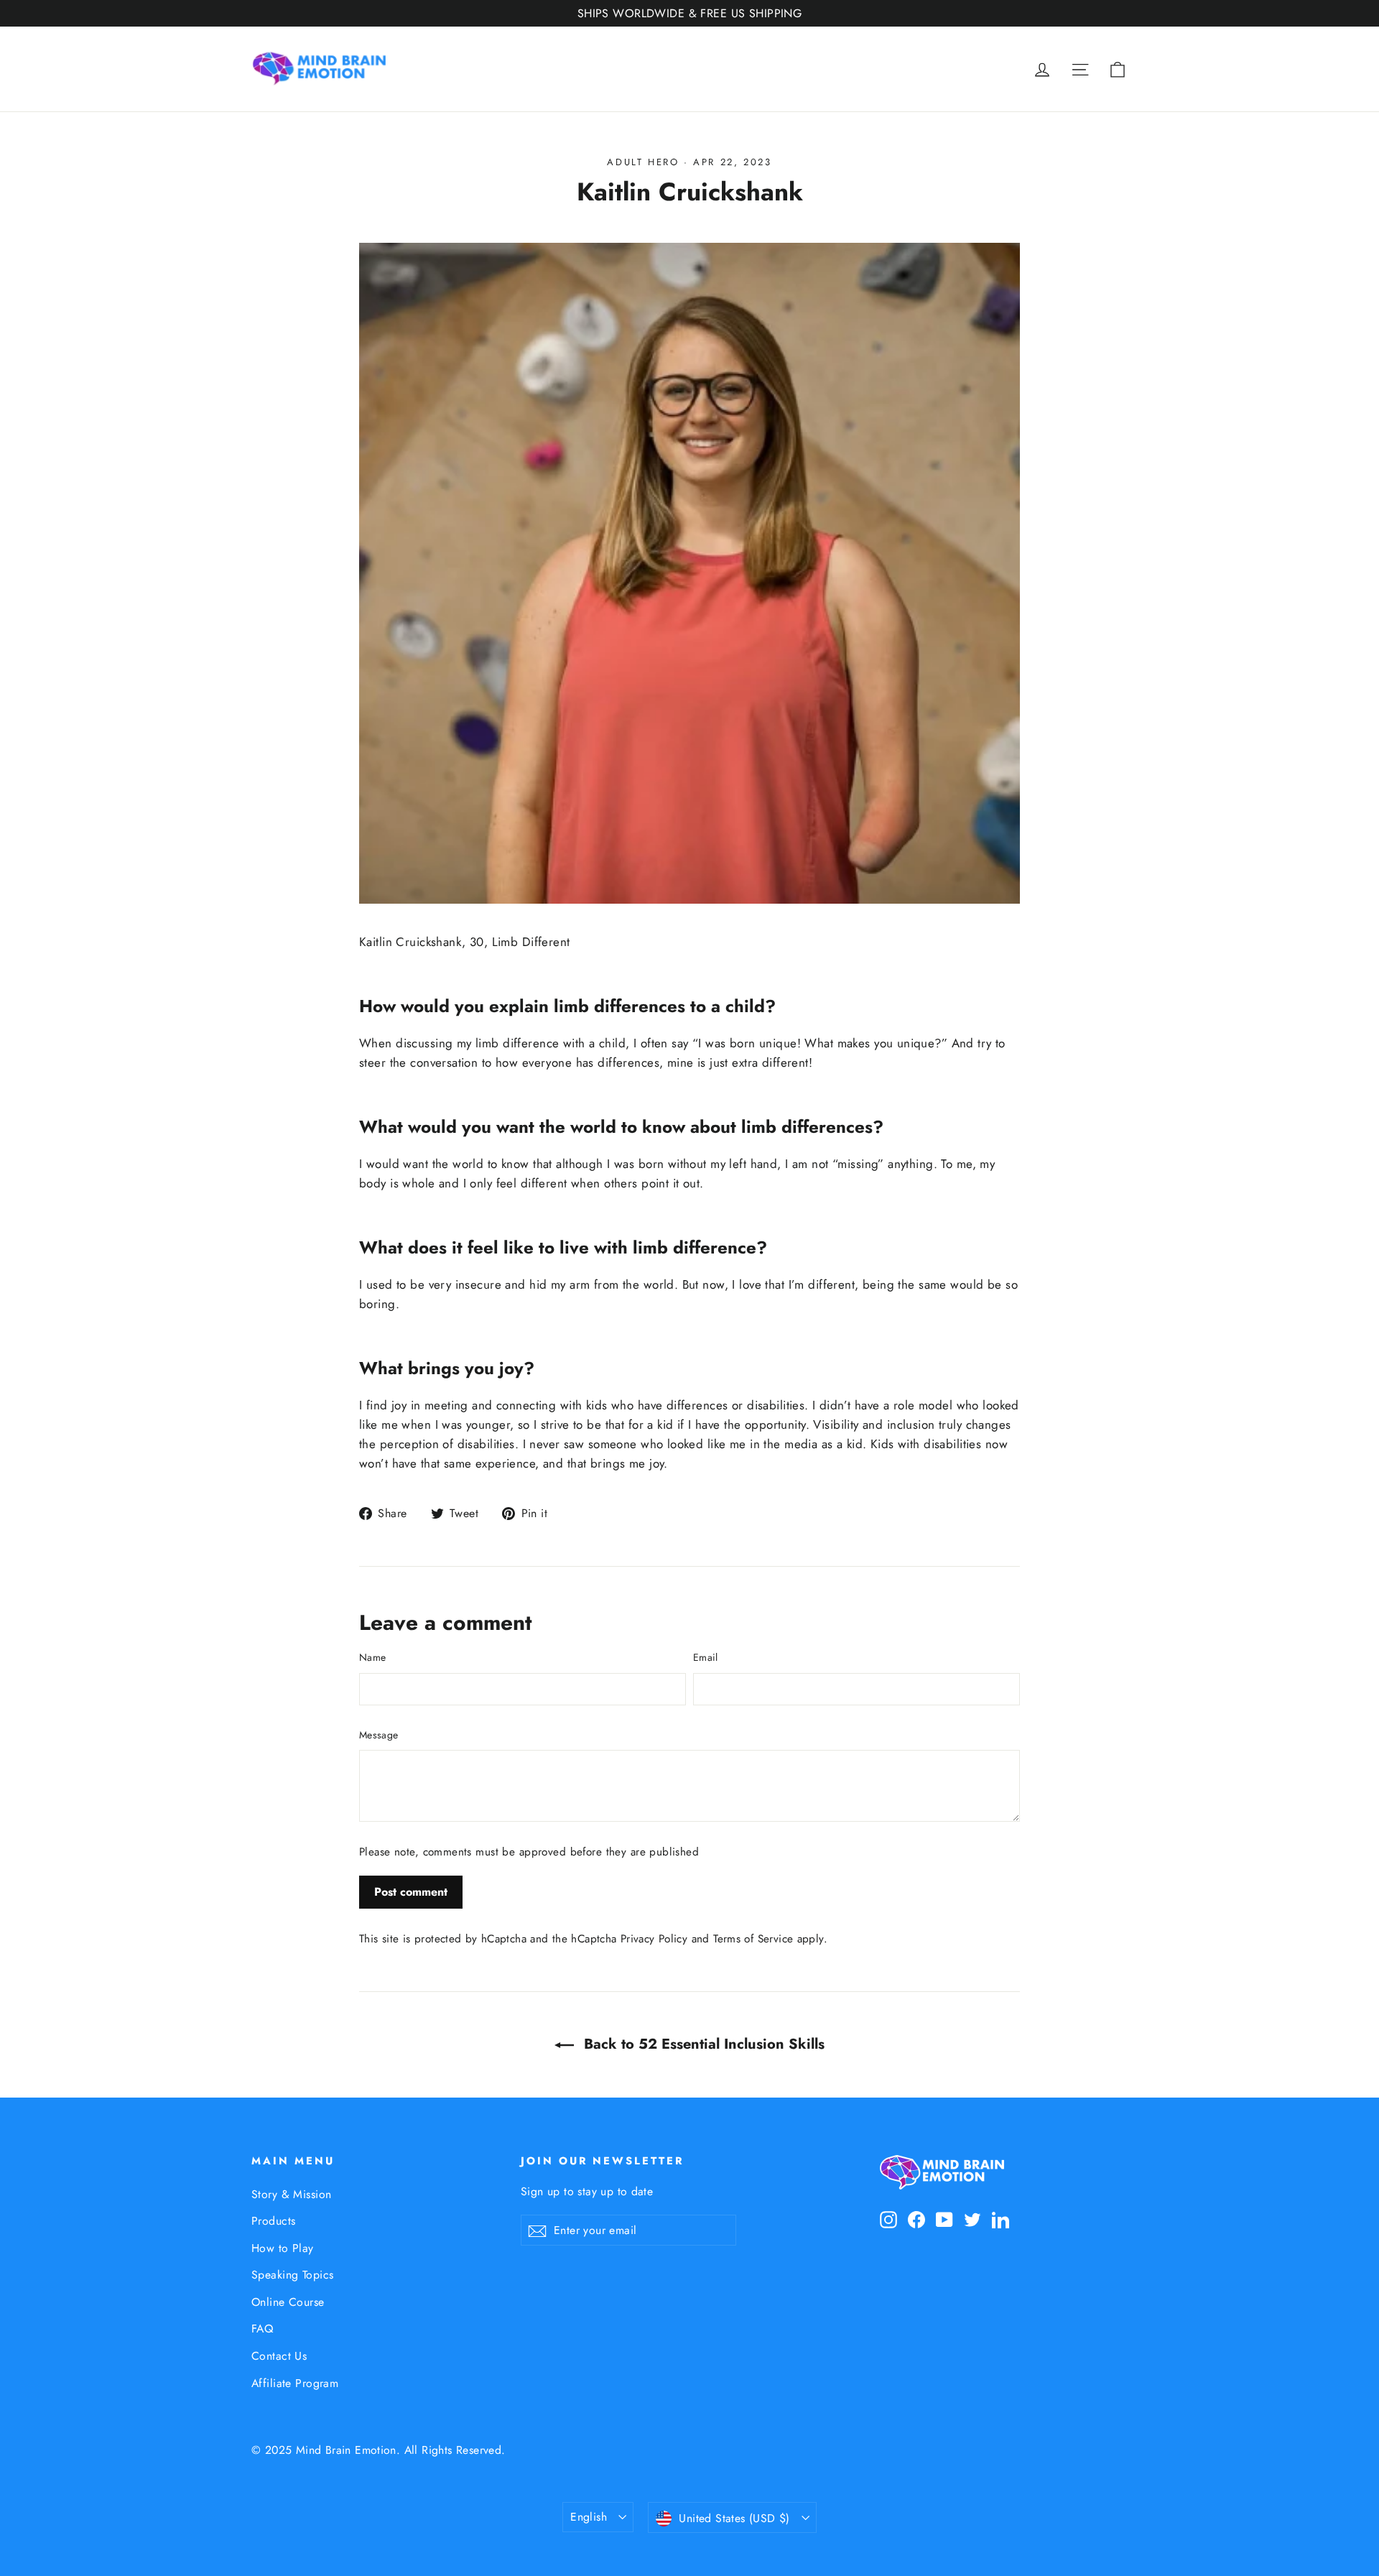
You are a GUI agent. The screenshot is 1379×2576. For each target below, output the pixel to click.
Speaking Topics (292, 2275)
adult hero (643, 162)
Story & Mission (291, 2194)
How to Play (283, 2248)
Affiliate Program (295, 2383)
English (589, 2517)
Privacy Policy (654, 1939)
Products (273, 2221)
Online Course (288, 2302)
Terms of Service (753, 1939)
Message (379, 1735)
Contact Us (279, 2356)
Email (706, 1657)
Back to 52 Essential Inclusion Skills (702, 2044)
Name (372, 1657)
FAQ (262, 2329)
